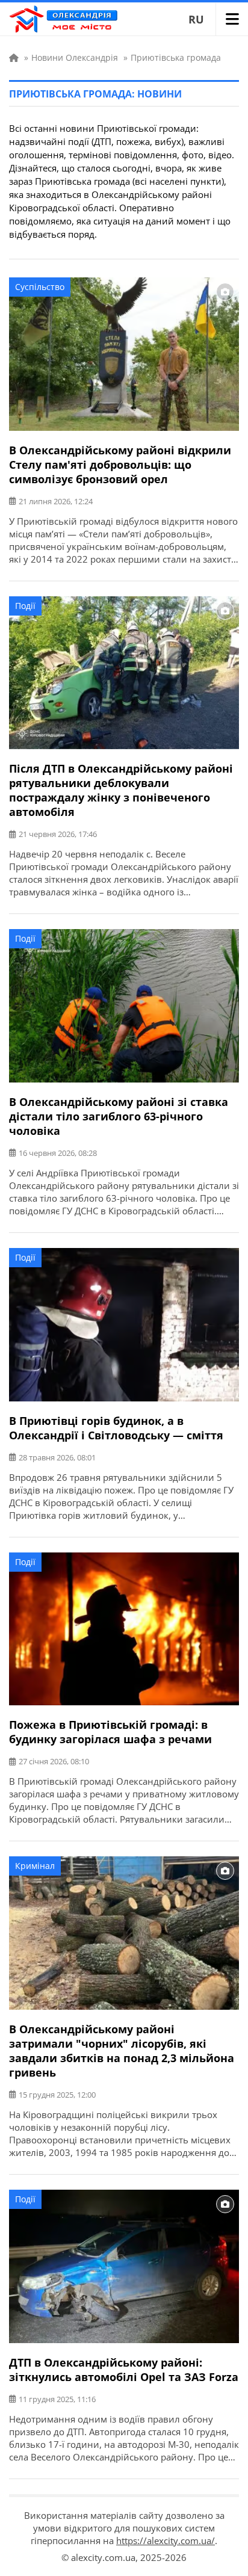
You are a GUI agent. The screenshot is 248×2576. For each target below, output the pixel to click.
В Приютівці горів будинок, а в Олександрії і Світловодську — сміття (116, 1428)
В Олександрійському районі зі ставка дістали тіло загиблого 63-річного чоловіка (119, 1116)
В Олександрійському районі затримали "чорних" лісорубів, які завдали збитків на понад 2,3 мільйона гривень (122, 2051)
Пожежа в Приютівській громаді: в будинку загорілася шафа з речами (110, 1732)
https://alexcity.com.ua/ (166, 2540)
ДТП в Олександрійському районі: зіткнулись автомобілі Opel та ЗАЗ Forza (124, 2370)
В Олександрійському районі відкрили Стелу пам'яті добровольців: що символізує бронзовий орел (120, 465)
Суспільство (40, 287)
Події (25, 606)
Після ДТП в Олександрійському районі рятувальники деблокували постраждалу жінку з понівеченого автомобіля (121, 790)
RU (196, 19)
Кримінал (35, 1866)
